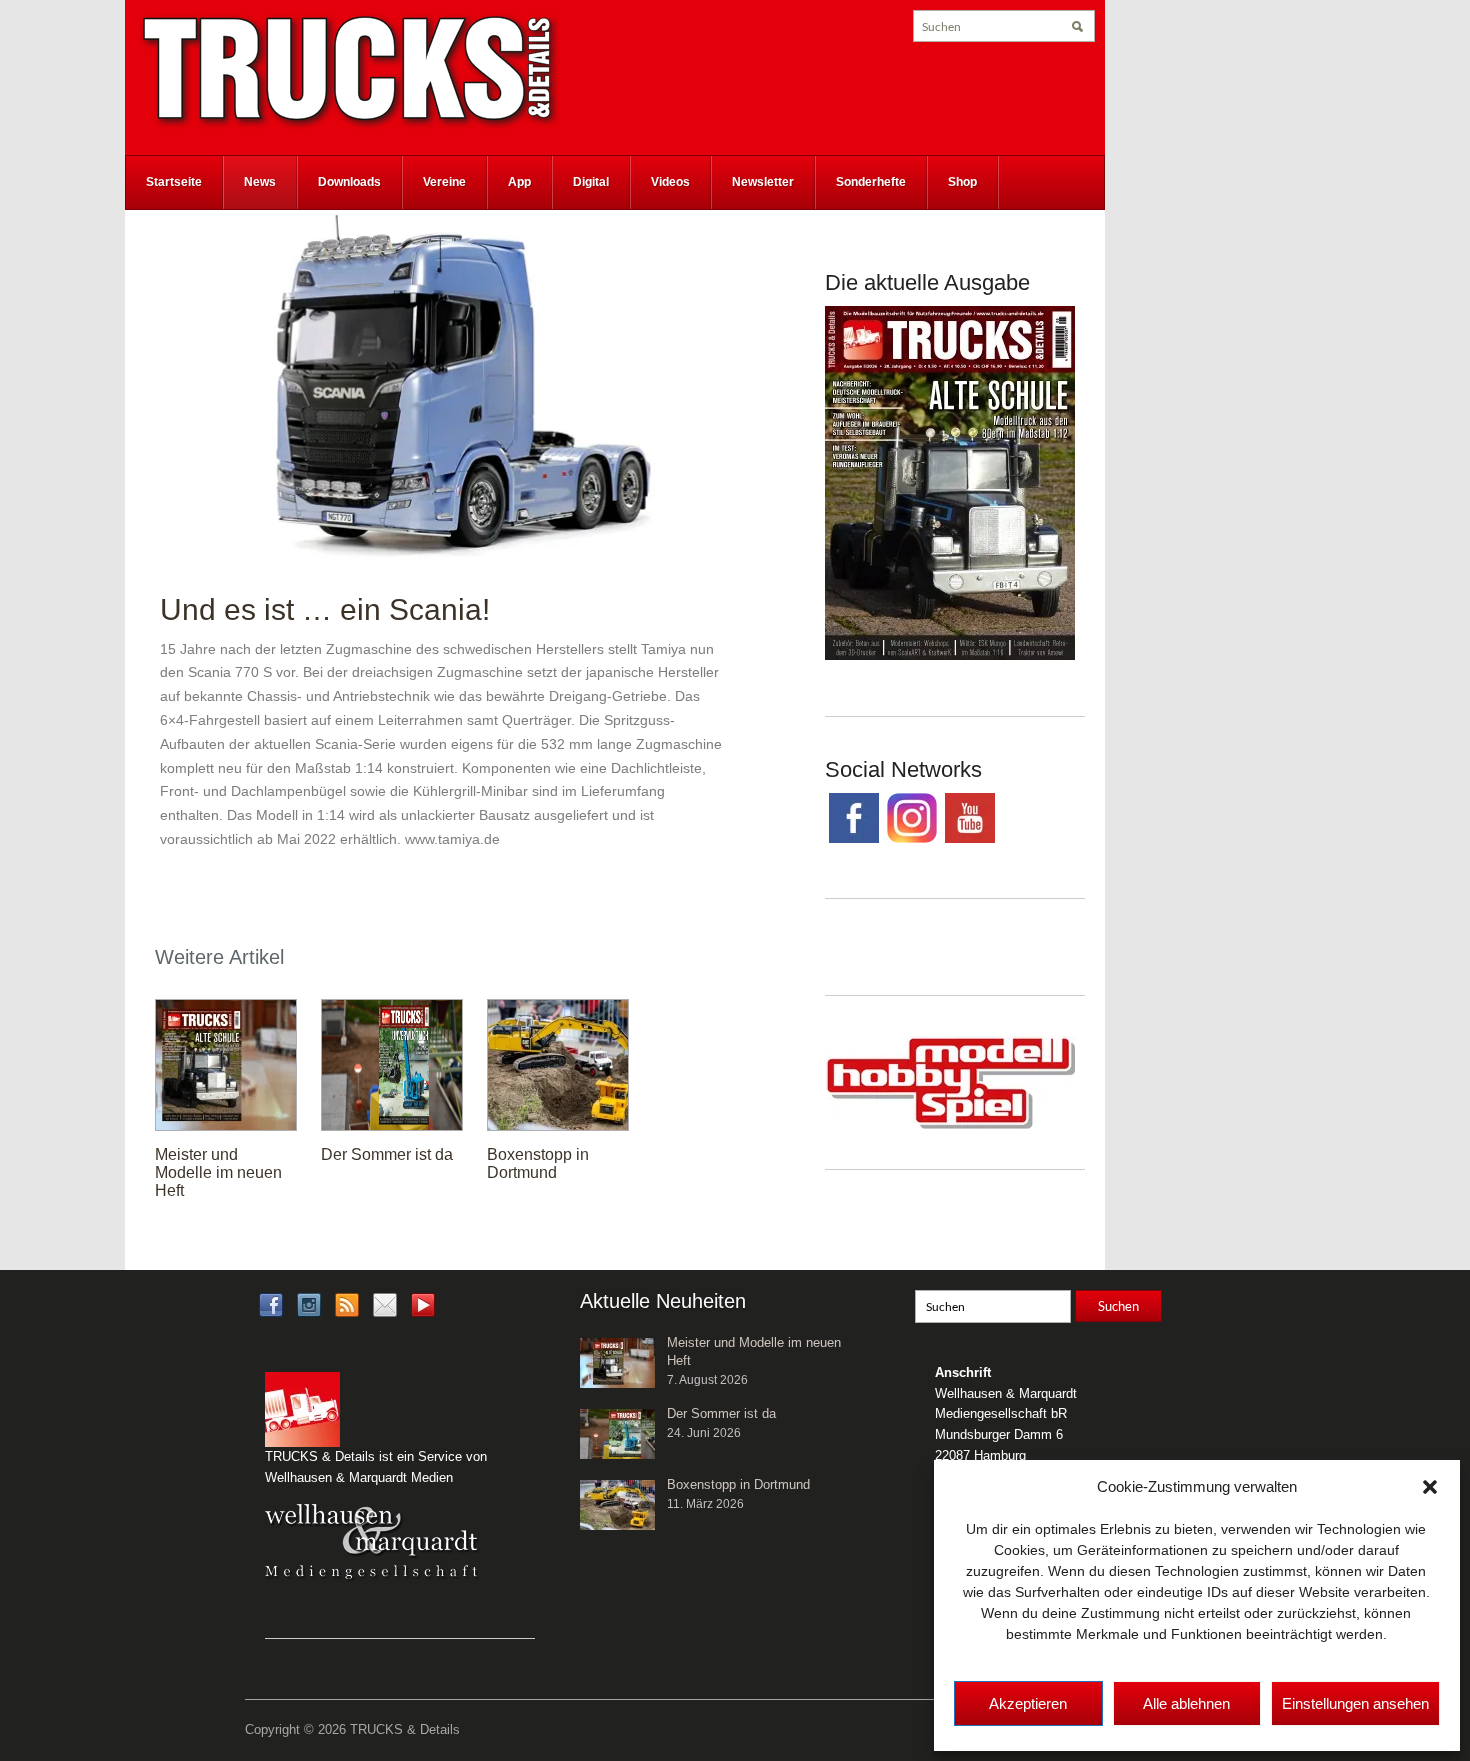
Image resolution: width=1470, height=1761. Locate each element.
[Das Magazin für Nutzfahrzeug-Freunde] (350, 71)
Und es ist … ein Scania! (325, 609)
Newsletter (763, 182)
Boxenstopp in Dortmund (538, 1163)
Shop (962, 182)
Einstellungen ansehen (1355, 1703)
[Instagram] (309, 1303)
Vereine (444, 182)
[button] (1430, 1487)
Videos (670, 182)
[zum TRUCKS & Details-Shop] (950, 482)
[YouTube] (423, 1310)
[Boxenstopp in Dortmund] (558, 1064)
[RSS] (347, 1303)
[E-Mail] (385, 1303)
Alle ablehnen (1186, 1703)
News (260, 182)
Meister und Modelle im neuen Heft (218, 1172)
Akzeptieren (1028, 1703)
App (519, 182)
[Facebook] (271, 1303)
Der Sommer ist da (387, 1154)
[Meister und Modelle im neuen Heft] (226, 1064)
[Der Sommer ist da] (392, 1064)
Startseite (174, 182)
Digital (591, 182)
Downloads (349, 182)
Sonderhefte (871, 182)
